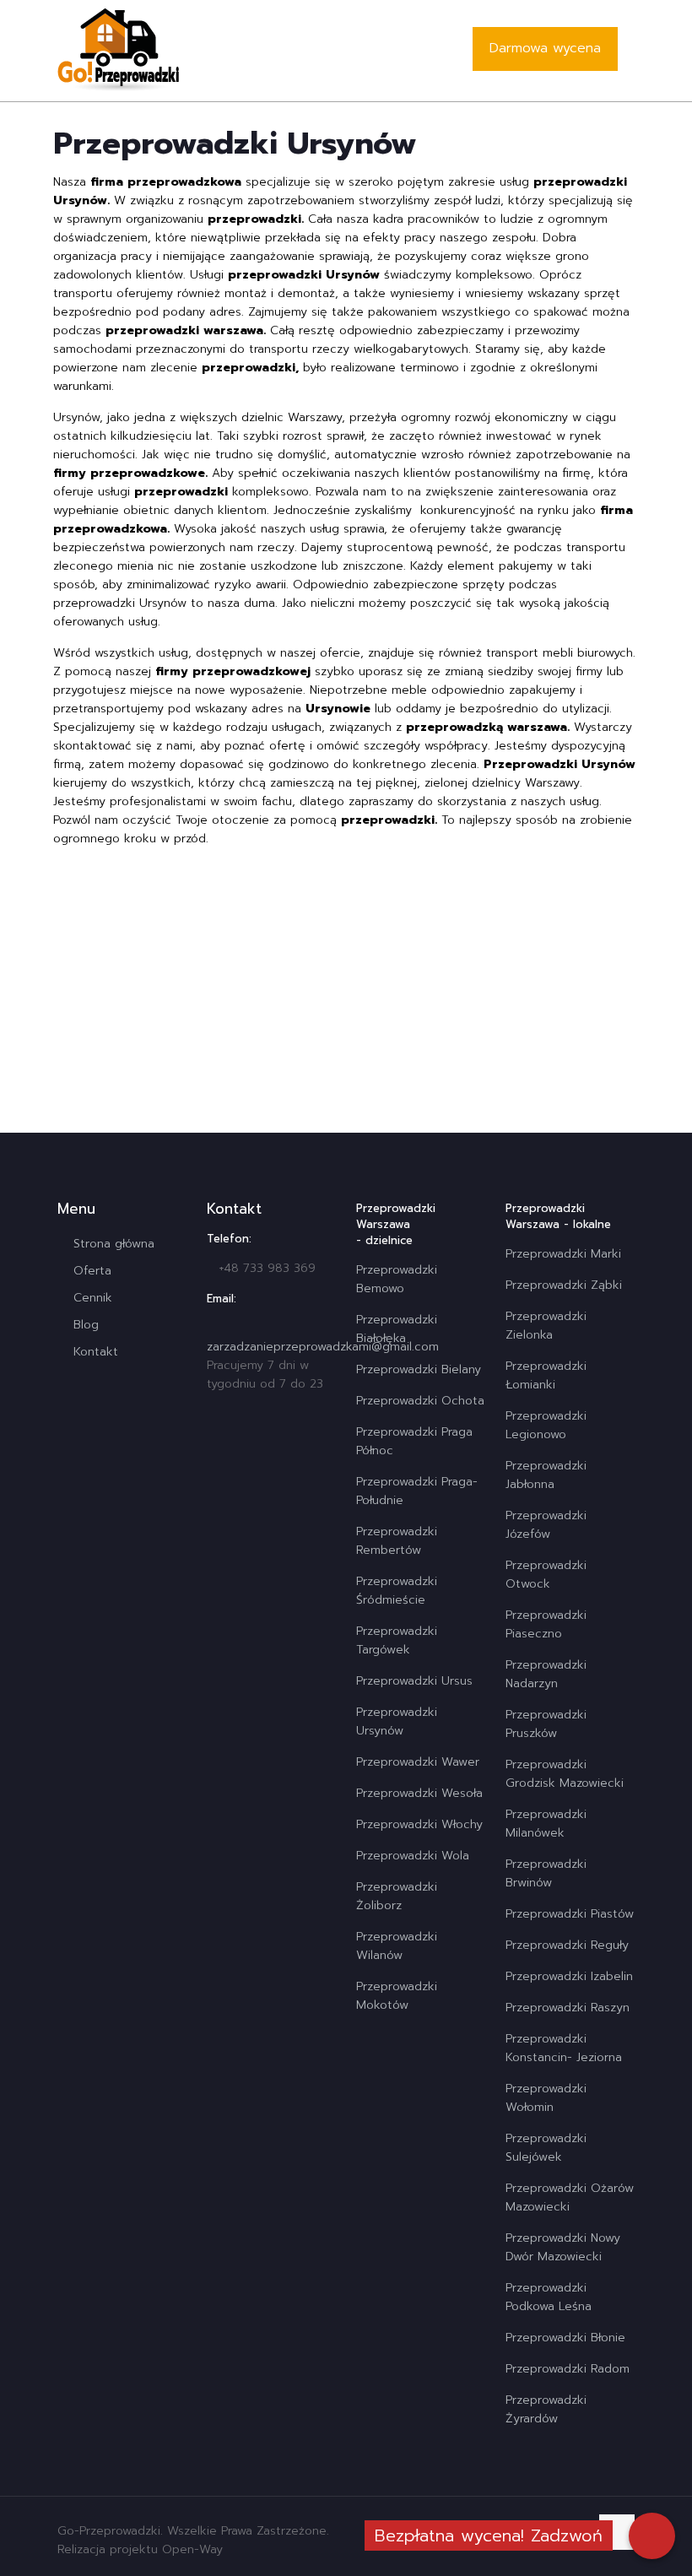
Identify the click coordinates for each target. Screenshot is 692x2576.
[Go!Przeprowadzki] (119, 51)
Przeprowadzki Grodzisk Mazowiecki (565, 1774)
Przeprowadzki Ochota (420, 1401)
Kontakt (96, 1352)
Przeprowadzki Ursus (414, 1681)
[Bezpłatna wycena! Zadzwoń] (652, 2536)
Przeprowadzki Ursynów (397, 1721)
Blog (86, 1325)
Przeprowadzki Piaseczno (546, 1624)
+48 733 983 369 (267, 1268)
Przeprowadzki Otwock (546, 1575)
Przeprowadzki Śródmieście (397, 1591)
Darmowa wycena (545, 48)
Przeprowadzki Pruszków (546, 1724)
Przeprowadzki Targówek (397, 1640)
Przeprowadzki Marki (563, 1254)
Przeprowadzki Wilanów (397, 1946)
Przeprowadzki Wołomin (546, 2098)
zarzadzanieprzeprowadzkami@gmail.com (323, 1347)
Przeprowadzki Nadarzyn (546, 1674)
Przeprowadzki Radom (568, 2369)
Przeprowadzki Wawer (418, 1762)
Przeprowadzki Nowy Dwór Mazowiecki (563, 2247)
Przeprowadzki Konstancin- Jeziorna (564, 2048)
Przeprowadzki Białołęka (397, 1329)
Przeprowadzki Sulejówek (546, 2148)
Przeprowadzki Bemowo (397, 1279)
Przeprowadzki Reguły (567, 1945)
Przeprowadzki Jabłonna (546, 1475)
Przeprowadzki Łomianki (546, 1375)
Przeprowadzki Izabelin (569, 1976)
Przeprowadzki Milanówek (546, 1824)
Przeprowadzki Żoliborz (397, 1896)
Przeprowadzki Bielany (419, 1369)
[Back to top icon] (617, 2532)
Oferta (92, 1271)
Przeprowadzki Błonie (565, 2338)
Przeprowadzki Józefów (546, 1525)
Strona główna (114, 1244)
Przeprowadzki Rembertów (397, 1541)
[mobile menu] (424, 51)
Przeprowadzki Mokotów (397, 1996)
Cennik (93, 1298)
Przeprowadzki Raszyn (568, 2008)
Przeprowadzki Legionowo (546, 1425)
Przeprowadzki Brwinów (546, 1873)
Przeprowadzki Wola (413, 1856)
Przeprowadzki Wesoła (419, 1793)
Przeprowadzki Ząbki (564, 1285)
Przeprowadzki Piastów (570, 1914)
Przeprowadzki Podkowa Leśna (549, 2297)
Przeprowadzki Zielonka (546, 1326)
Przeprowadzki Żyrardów (546, 2409)
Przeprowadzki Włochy (419, 1824)
